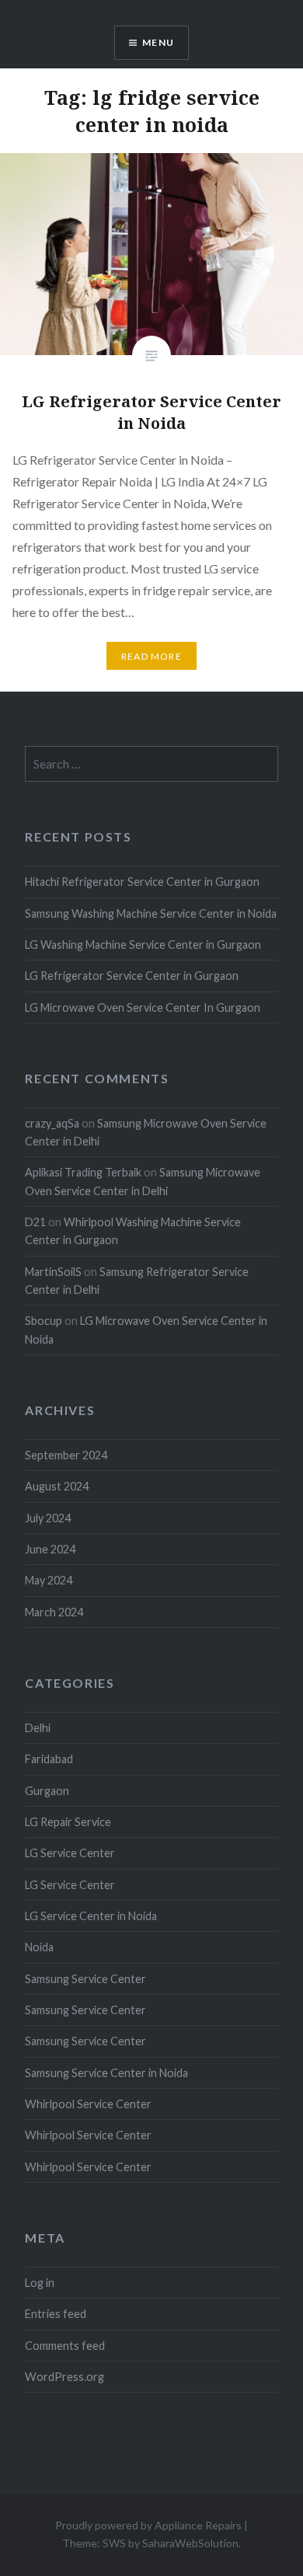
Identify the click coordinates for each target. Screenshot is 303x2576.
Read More (151, 656)
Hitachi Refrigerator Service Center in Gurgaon (142, 882)
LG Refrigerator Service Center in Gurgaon (132, 976)
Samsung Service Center (85, 1979)
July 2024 (48, 1518)
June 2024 (50, 1549)
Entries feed (56, 2314)
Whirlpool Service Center (88, 2104)
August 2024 (57, 1486)
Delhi (38, 1728)
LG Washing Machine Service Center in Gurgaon (143, 945)
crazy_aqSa (52, 1123)
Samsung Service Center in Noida (106, 2073)
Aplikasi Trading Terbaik (83, 1172)
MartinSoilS (53, 1272)
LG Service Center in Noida (91, 1916)
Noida (39, 1947)
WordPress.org (64, 2377)
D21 (35, 1222)
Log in (40, 2283)
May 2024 (49, 1580)
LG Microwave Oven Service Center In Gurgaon (143, 1007)
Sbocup (44, 1321)
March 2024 (54, 1612)
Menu (158, 42)
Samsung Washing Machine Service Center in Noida (151, 913)
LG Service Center (70, 1853)
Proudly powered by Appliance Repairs (148, 2525)
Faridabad (49, 1759)
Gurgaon (47, 1791)
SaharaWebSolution (190, 2543)
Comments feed (65, 2346)
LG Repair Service (68, 1822)
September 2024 (66, 1455)
